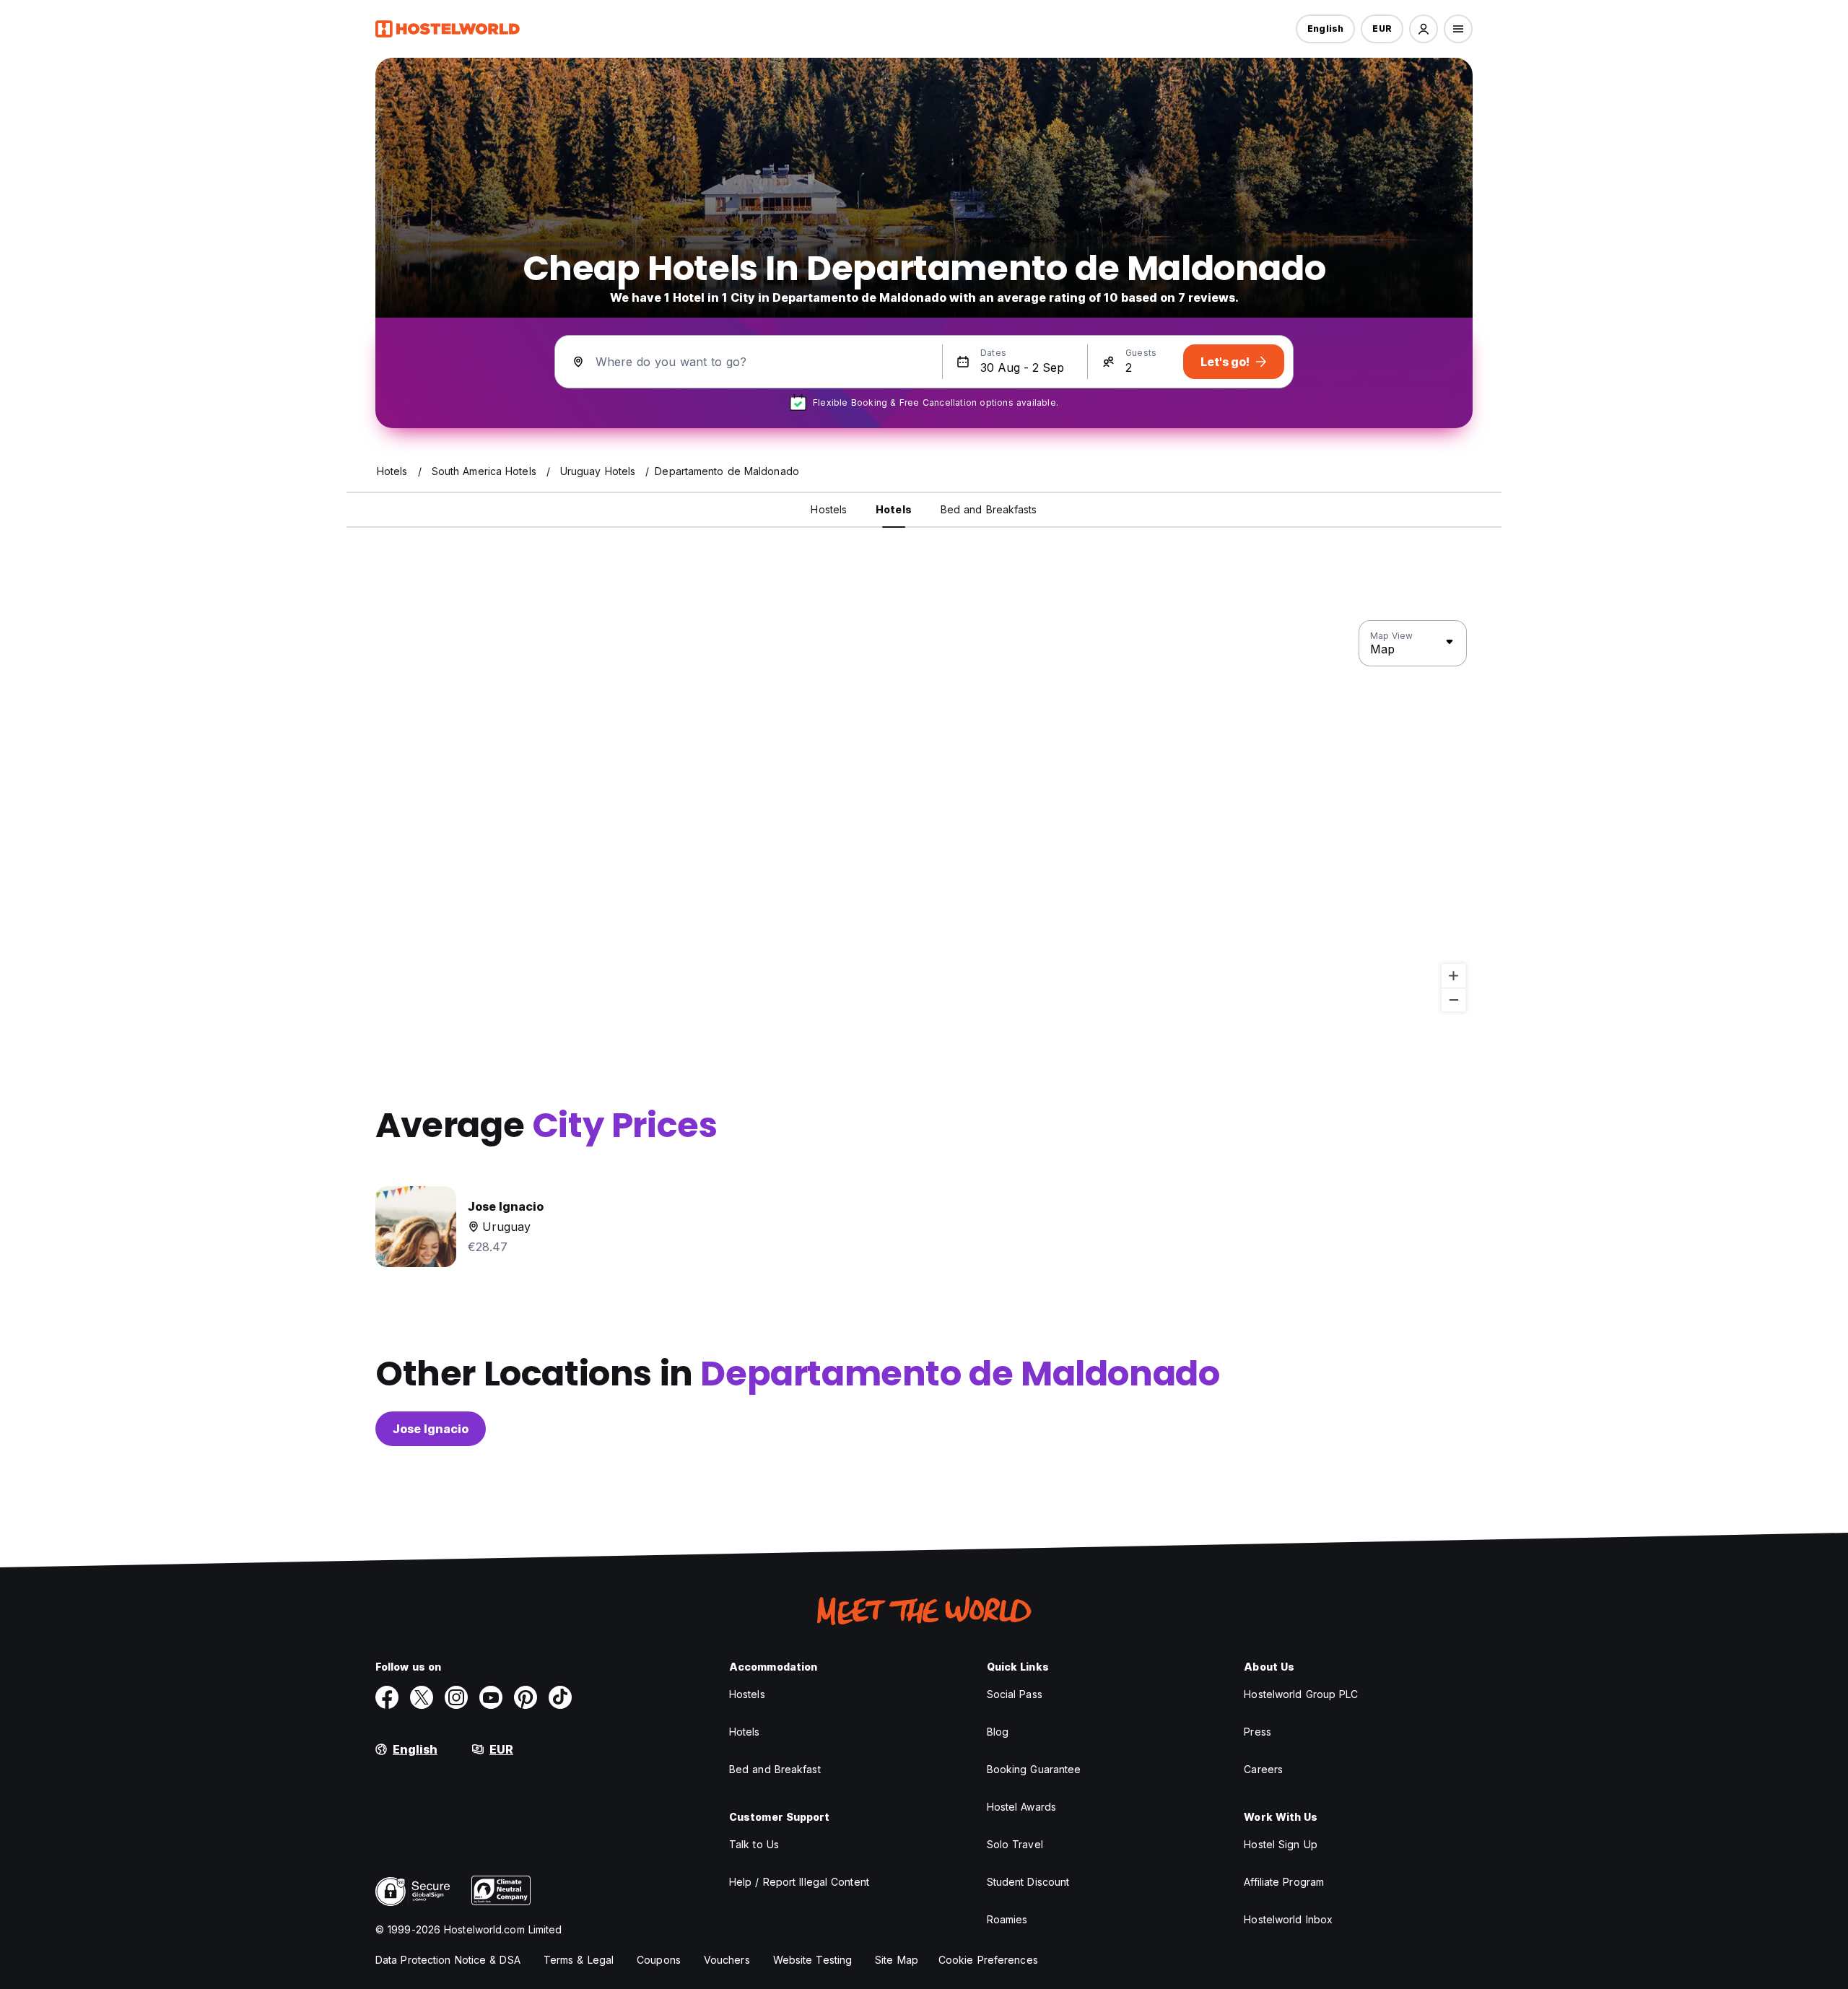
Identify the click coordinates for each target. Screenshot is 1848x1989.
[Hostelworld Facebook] (387, 1697)
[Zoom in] (1453, 976)
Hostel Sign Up (1280, 1844)
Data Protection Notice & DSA (448, 1960)
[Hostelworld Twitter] (422, 1697)
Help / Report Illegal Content (799, 1882)
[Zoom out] (1453, 1000)
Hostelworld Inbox (1288, 1919)
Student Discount (1028, 1882)
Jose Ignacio (431, 1429)
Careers (1263, 1769)
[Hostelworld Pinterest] (526, 1697)
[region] (924, 817)
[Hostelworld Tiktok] (560, 1697)
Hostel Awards (1021, 1807)
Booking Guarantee (1034, 1769)
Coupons (659, 1960)
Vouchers (727, 1960)
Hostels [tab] (829, 509)
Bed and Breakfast (775, 1769)
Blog (998, 1732)
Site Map (897, 1960)
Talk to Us (754, 1844)
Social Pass (1015, 1694)
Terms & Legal (579, 1960)
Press (1258, 1732)
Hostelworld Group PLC (1301, 1694)
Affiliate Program (1284, 1882)
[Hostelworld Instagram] (456, 1697)
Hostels (747, 1694)
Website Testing (813, 1960)
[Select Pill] (1424, 29)
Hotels (745, 1732)
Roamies (1007, 1919)
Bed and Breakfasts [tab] (989, 509)
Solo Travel (1015, 1844)
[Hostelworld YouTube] (491, 1697)
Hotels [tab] (894, 509)
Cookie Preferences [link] (988, 1960)
